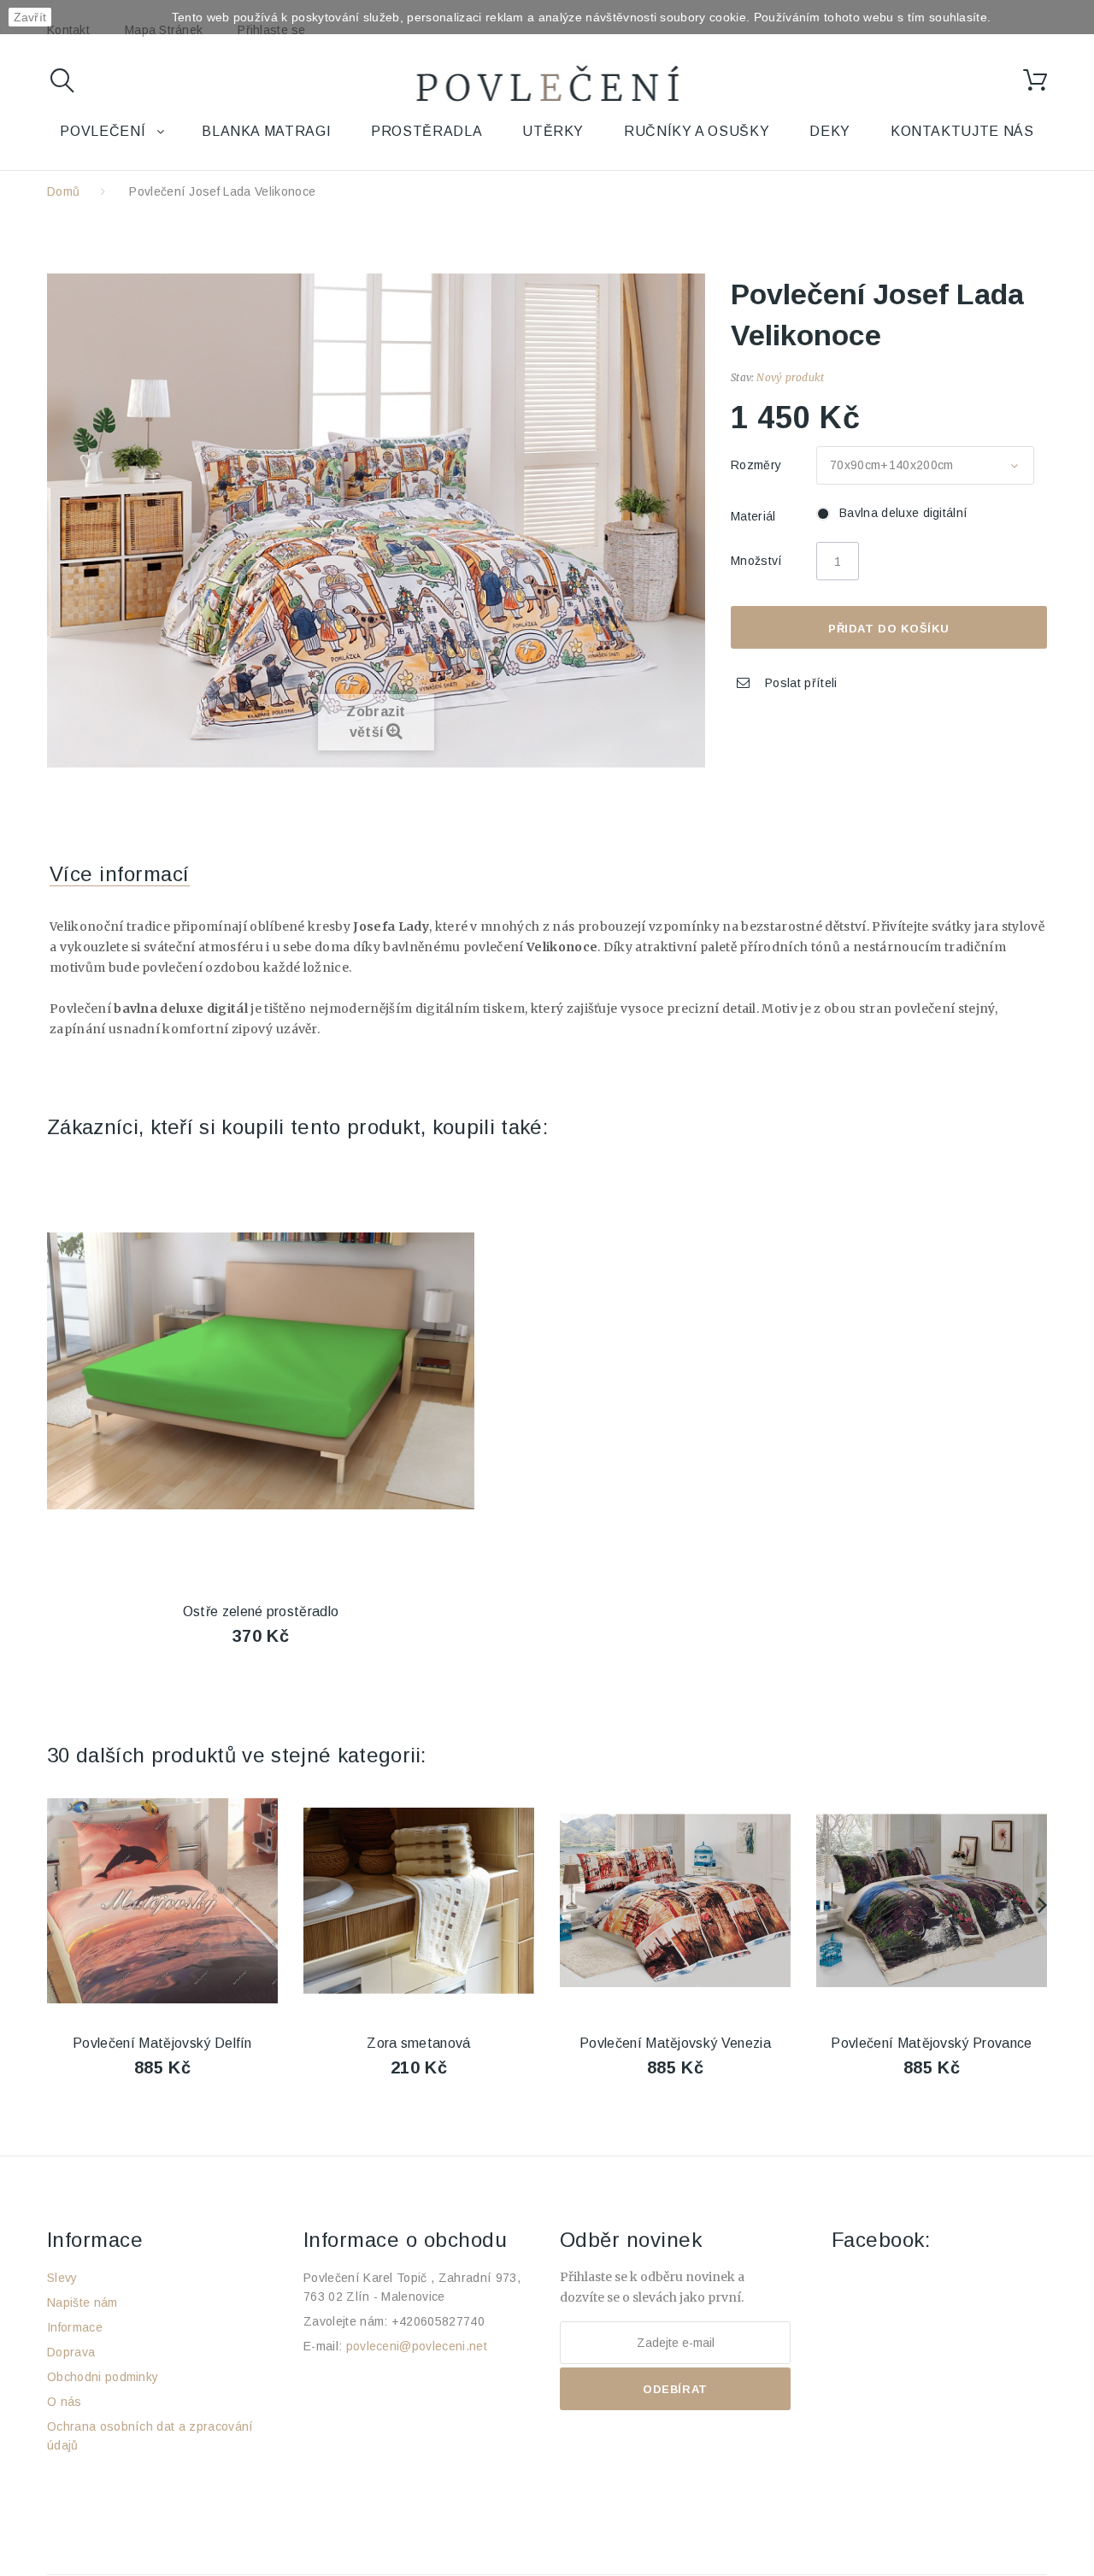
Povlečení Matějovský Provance (931, 2043)
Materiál (755, 516)
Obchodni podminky (103, 2377)
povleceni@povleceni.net (417, 2346)
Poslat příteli (801, 683)
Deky (830, 131)
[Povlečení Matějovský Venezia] (675, 1901)
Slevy (62, 2278)
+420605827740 (438, 2321)
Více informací (120, 874)
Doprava (71, 2352)
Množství (757, 561)
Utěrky (553, 131)
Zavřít (30, 17)
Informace (75, 2327)
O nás (65, 2402)
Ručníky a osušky (697, 131)
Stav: (742, 377)
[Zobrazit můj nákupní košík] (1035, 80)
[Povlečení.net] (547, 87)
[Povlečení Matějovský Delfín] (162, 1901)
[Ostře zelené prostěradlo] (261, 1371)
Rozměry (758, 465)
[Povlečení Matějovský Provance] (932, 1901)
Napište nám (82, 2303)
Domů (63, 191)
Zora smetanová (418, 2043)
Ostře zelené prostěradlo (261, 1611)
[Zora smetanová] (419, 1901)
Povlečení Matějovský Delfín (162, 2043)
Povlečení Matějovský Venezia (675, 2043)
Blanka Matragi (266, 131)
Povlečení (103, 131)
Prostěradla (426, 131)
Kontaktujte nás (962, 131)
